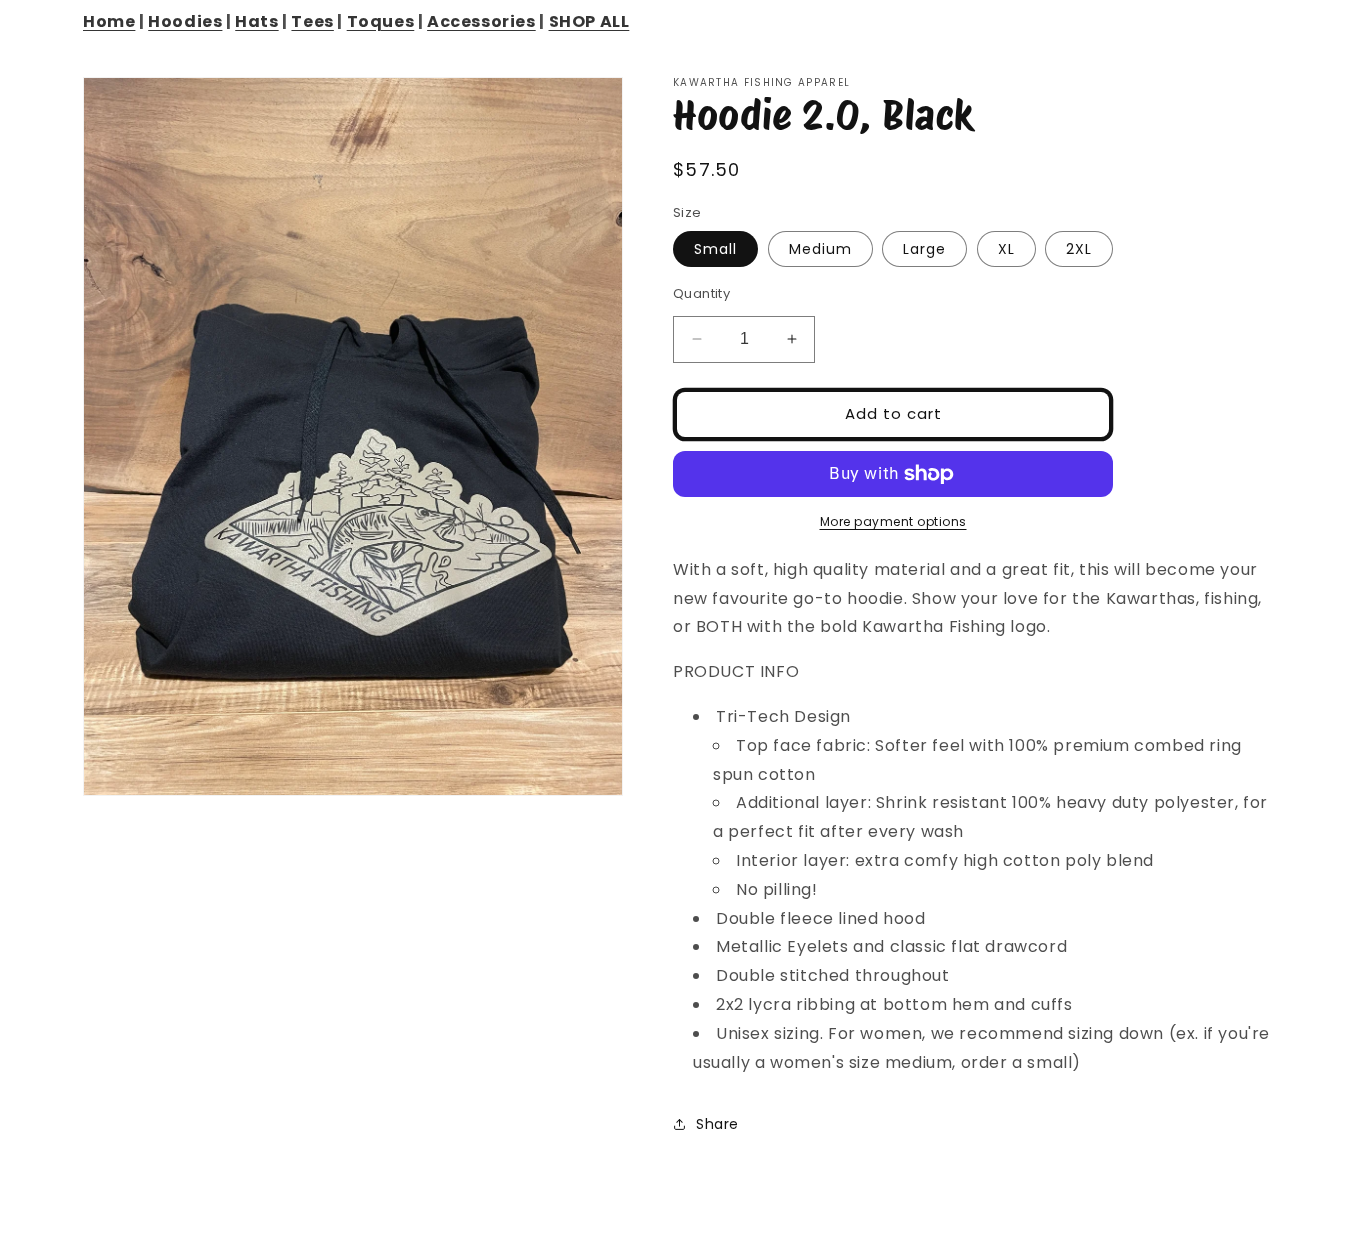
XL (1006, 249)
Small (715, 249)
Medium (820, 249)
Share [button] (717, 1124)
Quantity (701, 293)
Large (924, 249)
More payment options (893, 521)
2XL (1079, 249)
